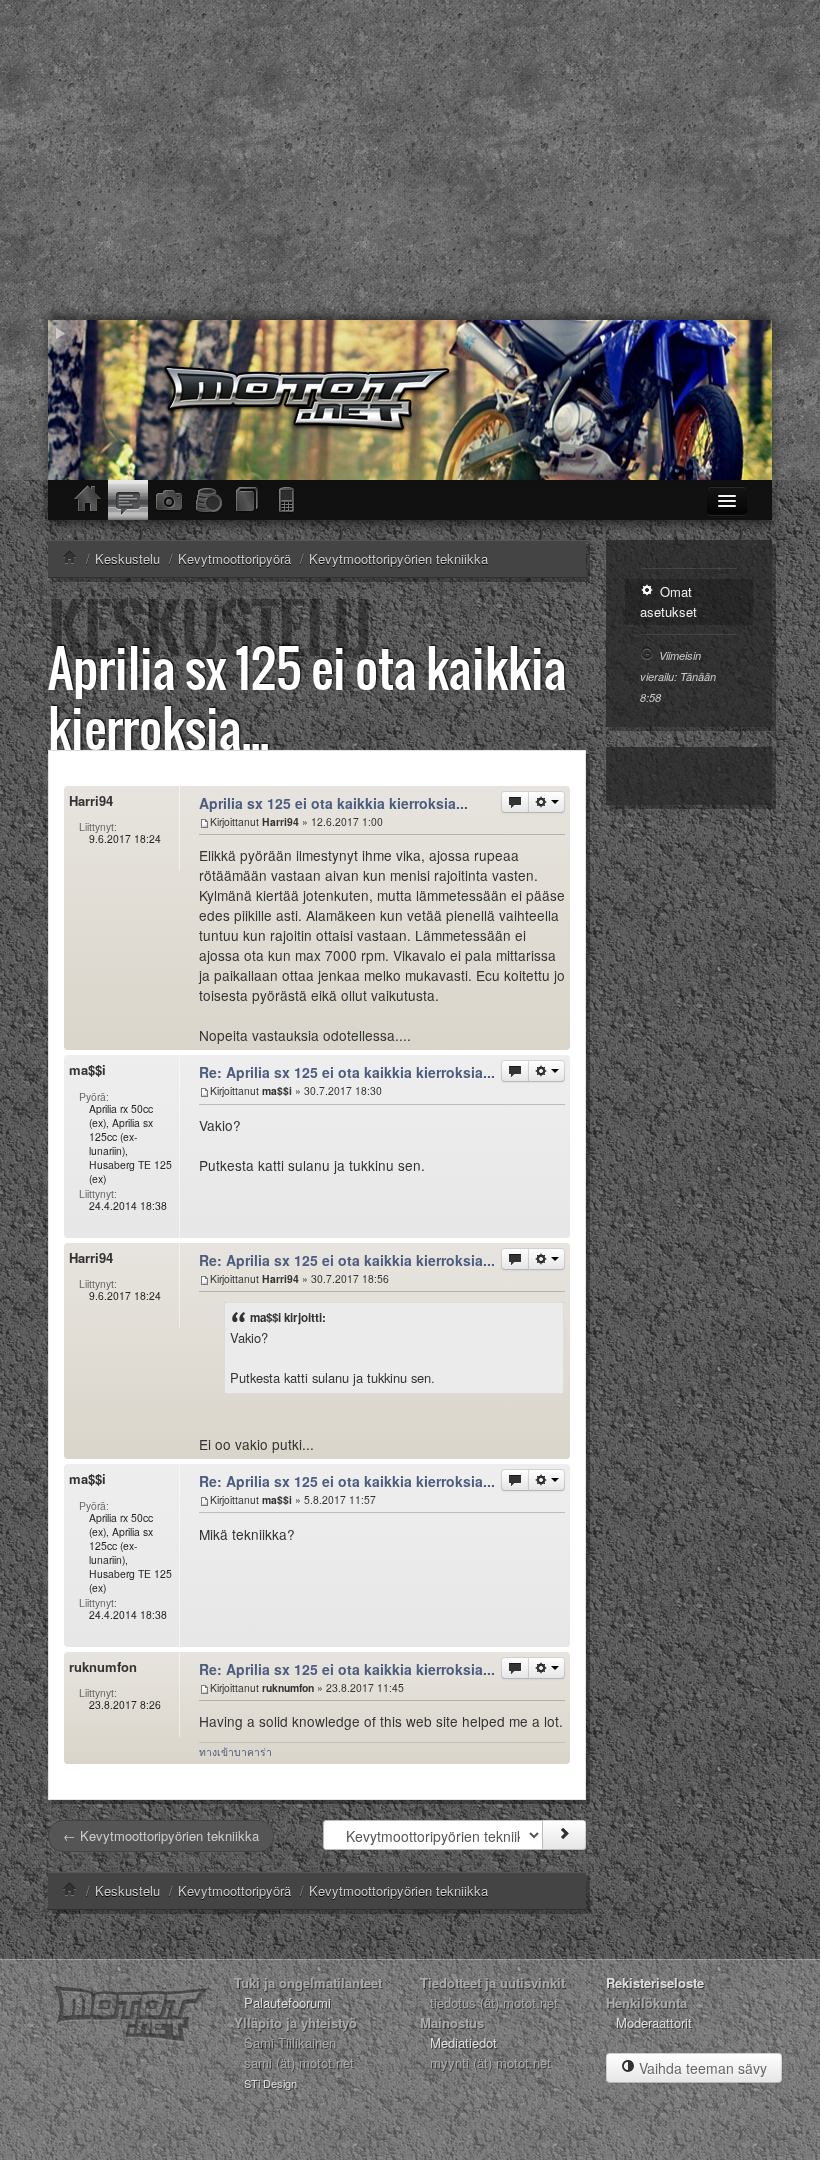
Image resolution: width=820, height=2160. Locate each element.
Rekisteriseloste (655, 1982)
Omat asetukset (668, 601)
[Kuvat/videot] (168, 500)
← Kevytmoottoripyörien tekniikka (161, 1835)
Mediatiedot (463, 2042)
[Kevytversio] (288, 500)
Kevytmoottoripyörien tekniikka (398, 1890)
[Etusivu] (88, 500)
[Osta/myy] (208, 500)
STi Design (270, 2083)
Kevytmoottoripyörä (234, 1890)
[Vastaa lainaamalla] (515, 802)
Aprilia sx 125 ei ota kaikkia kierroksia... (307, 697)
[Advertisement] (410, 160)
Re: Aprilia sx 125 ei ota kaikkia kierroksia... (347, 1072)
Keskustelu (127, 1890)
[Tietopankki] (248, 500)
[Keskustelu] (128, 500)
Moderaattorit (654, 2022)
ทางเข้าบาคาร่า (235, 1751)
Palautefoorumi (287, 2002)
